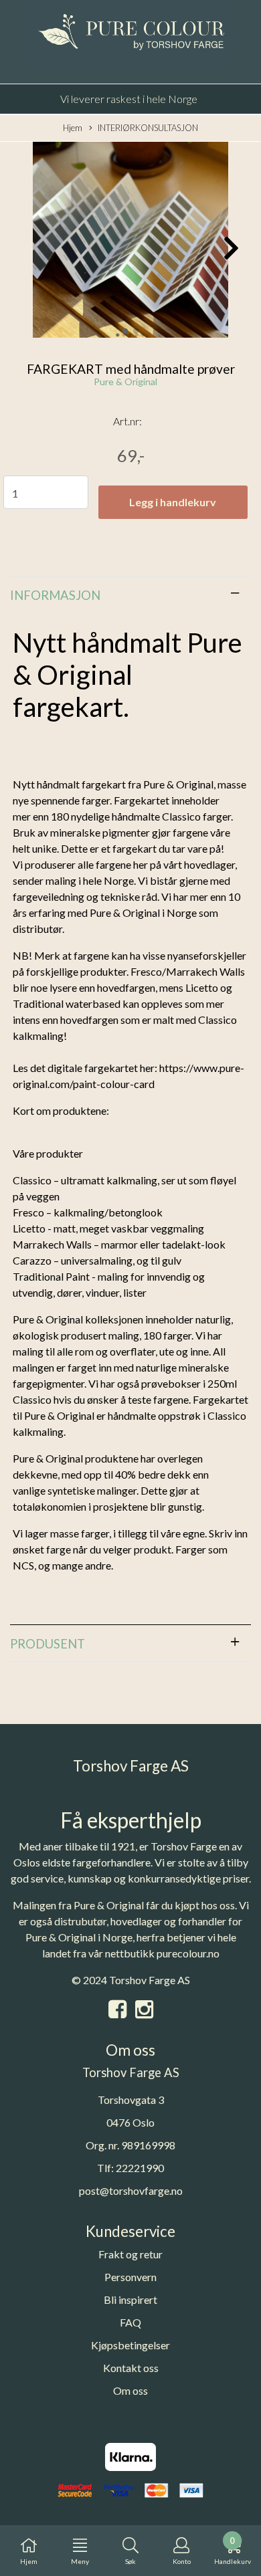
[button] (125, 331)
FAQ (130, 2322)
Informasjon (55, 595)
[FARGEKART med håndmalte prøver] (130, 241)
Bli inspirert (130, 2299)
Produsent (48, 1644)
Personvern (130, 2277)
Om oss (130, 2390)
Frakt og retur (130, 2254)
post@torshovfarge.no (131, 2190)
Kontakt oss (131, 2368)
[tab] (130, 595)
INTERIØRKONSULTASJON (148, 128)
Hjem (73, 128)
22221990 (140, 2168)
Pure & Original (125, 382)
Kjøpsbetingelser (130, 2345)
